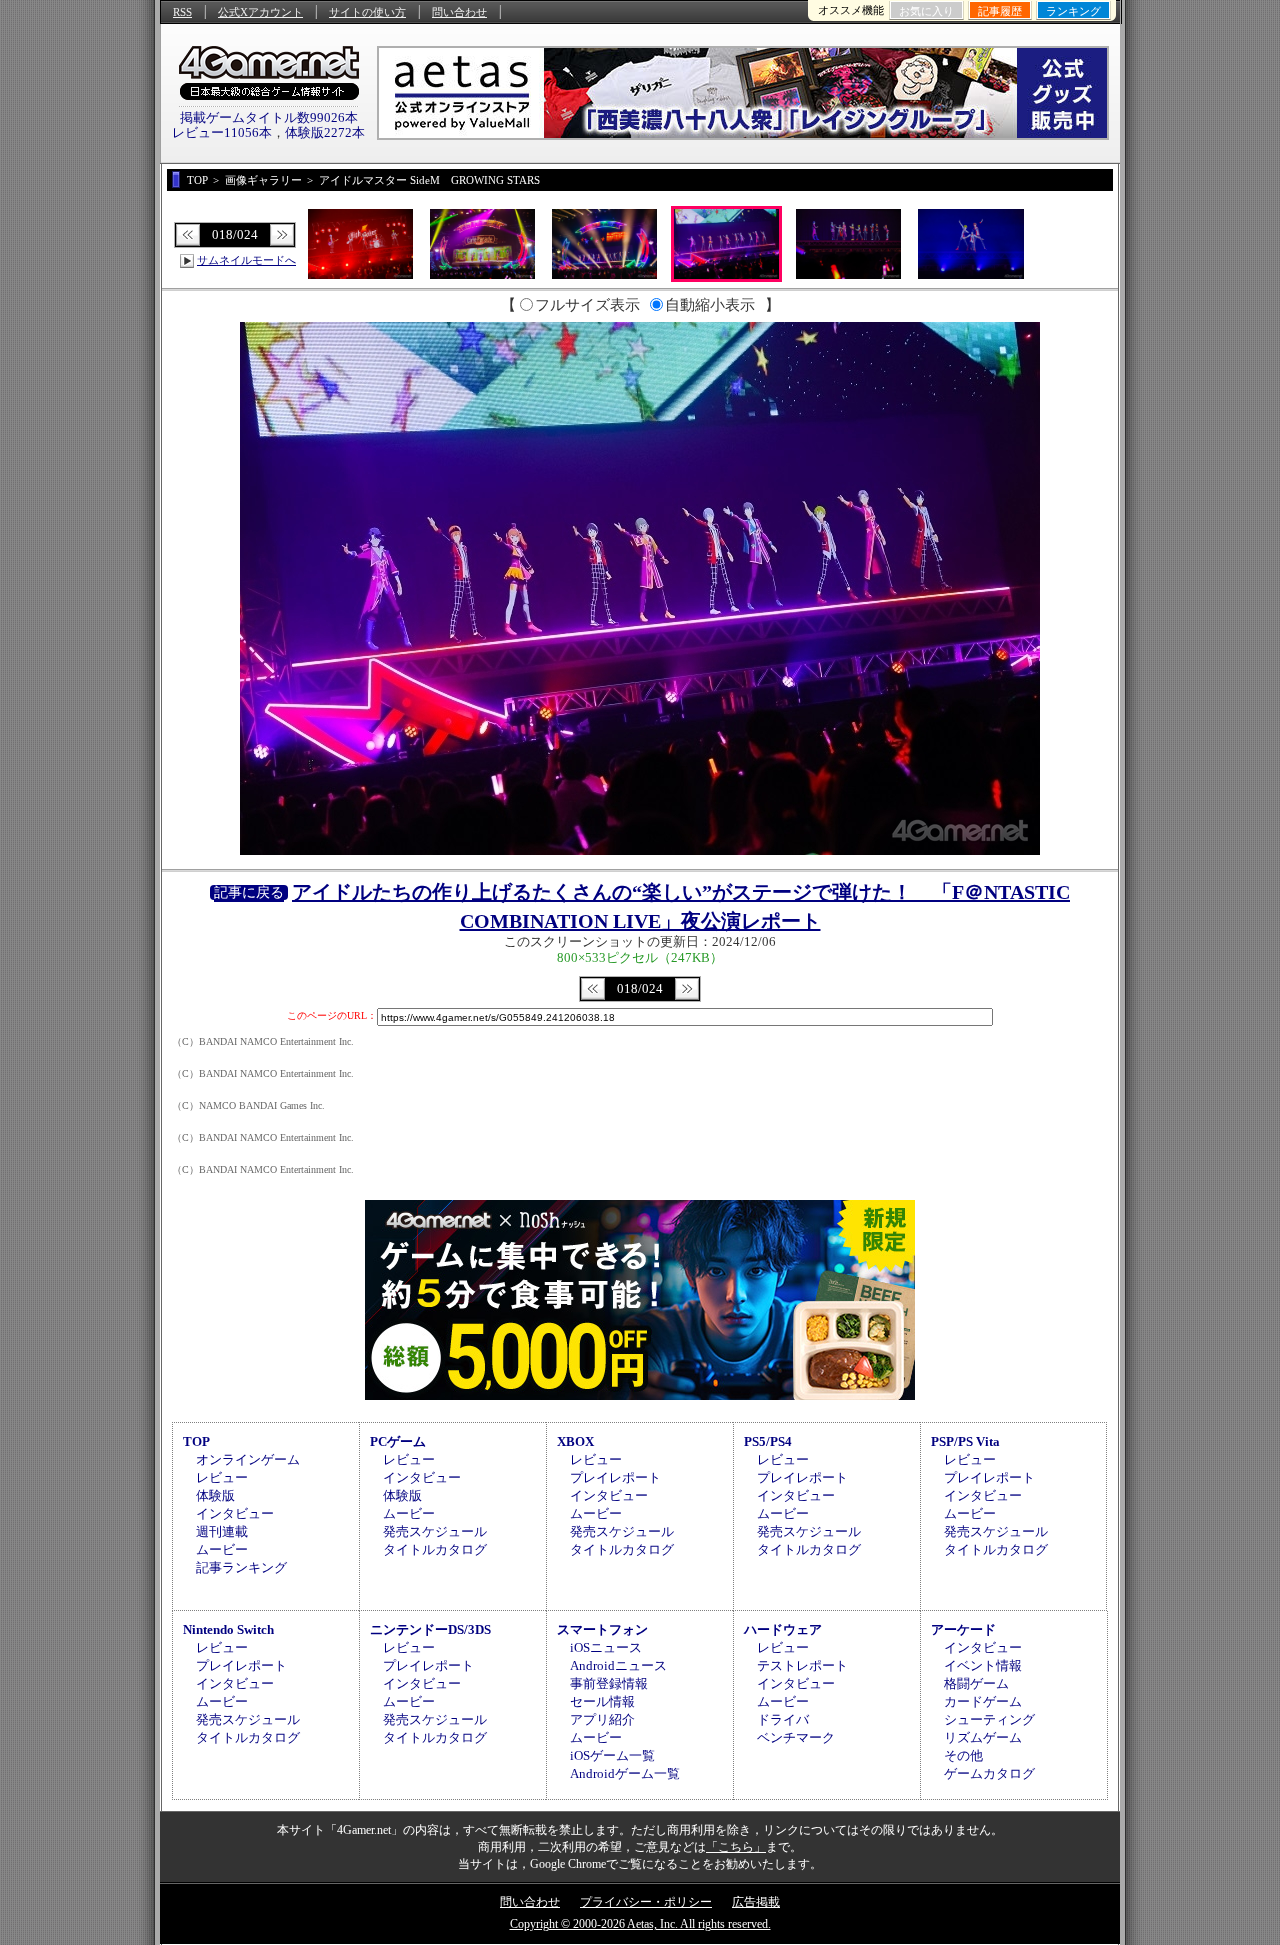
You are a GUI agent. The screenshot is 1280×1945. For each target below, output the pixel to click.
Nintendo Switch (228, 1629)
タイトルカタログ (435, 1549)
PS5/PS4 (768, 1441)
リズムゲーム (983, 1737)
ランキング (1073, 11)
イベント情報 (983, 1665)
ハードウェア (783, 1629)
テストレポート (802, 1665)
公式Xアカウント (260, 12)
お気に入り (926, 11)
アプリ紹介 (602, 1719)
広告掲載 (756, 1902)
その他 (963, 1755)
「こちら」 (736, 1847)
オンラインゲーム (248, 1459)
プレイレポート (615, 1477)
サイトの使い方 (367, 12)
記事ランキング (241, 1567)
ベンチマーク (796, 1737)
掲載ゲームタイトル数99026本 (269, 117)
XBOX (575, 1441)
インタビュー (235, 1513)
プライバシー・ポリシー (646, 1902)
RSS (182, 12)
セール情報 (602, 1701)
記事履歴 (1000, 11)
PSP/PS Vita (965, 1441)
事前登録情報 (609, 1683)
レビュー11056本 (222, 132)
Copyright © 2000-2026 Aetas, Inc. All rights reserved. (640, 1924)
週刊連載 (222, 1531)
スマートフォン (602, 1629)
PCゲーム (398, 1441)
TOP (196, 1441)
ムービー (222, 1549)
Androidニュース (618, 1665)
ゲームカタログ (989, 1773)
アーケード (963, 1629)
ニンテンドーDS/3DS (430, 1629)
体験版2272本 (325, 132)
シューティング (989, 1719)
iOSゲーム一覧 (612, 1755)
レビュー (222, 1477)
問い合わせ (459, 12)
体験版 (215, 1495)
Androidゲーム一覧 (625, 1773)
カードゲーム (983, 1701)
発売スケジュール (435, 1531)
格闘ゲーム (976, 1683)
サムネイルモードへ (246, 260)
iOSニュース (606, 1647)
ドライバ (783, 1719)
